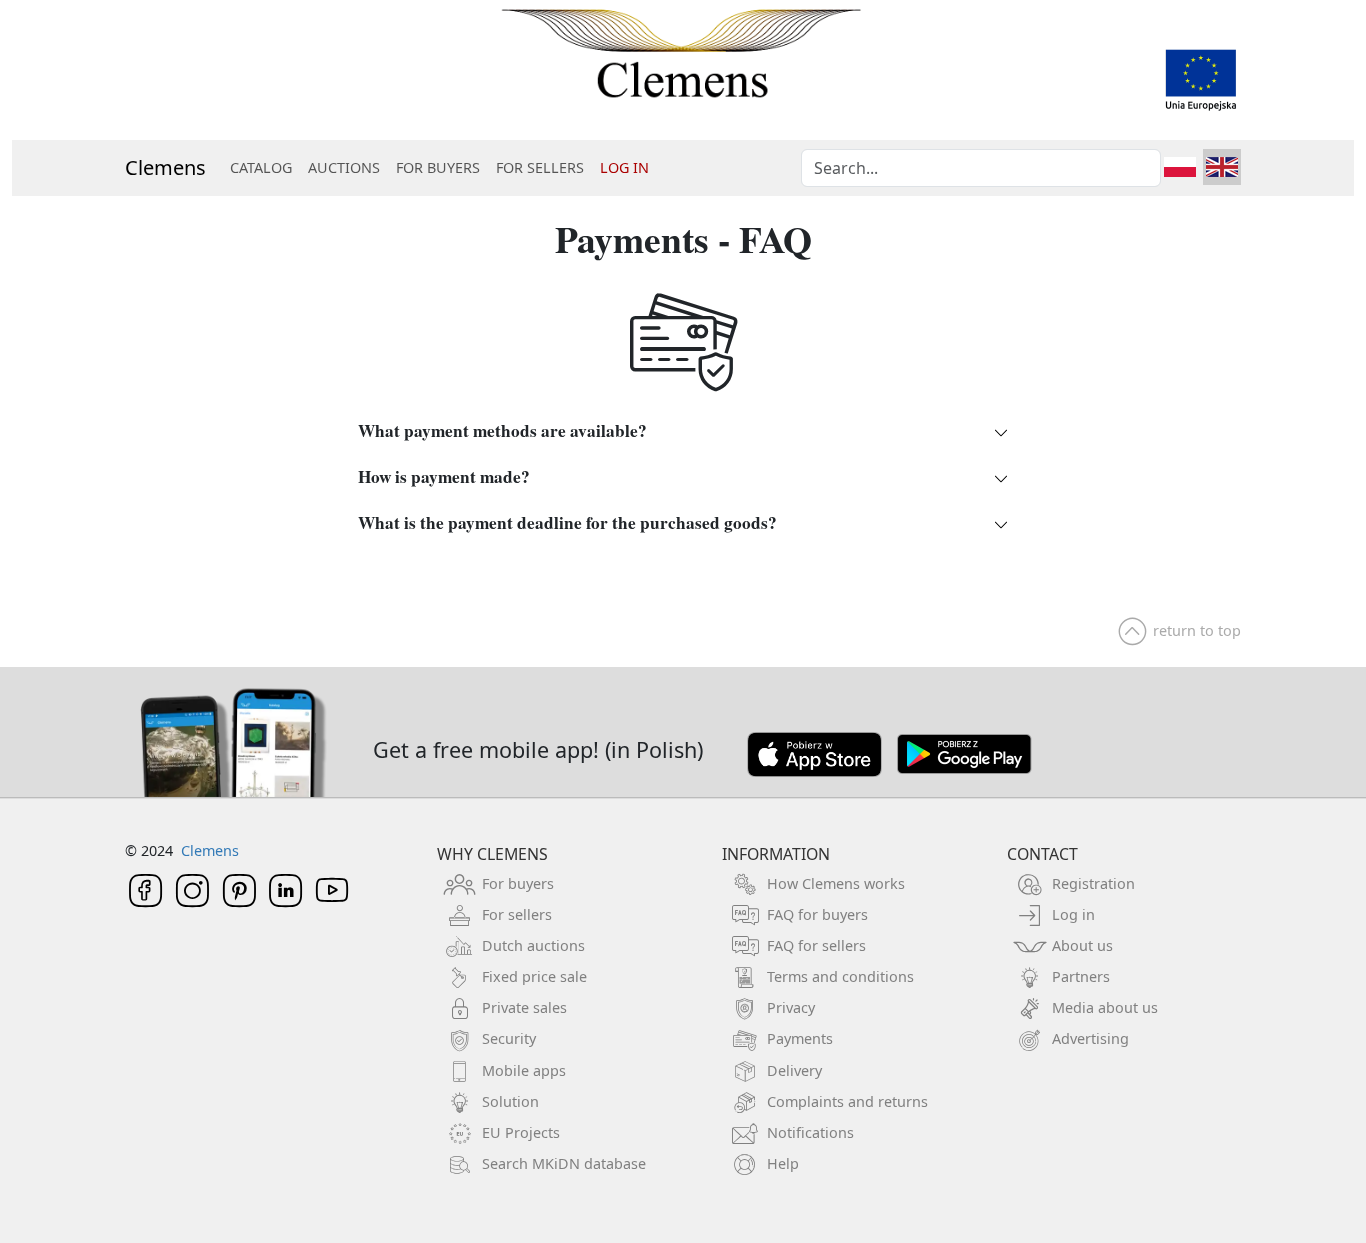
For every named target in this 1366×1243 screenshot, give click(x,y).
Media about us (1105, 1007)
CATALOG (261, 167)
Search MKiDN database (564, 1163)
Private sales (524, 1007)
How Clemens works (836, 883)
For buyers (518, 883)
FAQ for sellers (816, 945)
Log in (1073, 914)
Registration (1093, 883)
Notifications (810, 1132)
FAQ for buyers (817, 914)
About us (1082, 945)
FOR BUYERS (438, 167)
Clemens (165, 167)
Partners (1081, 976)
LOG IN (624, 167)
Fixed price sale (534, 976)
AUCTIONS (344, 167)
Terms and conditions (840, 976)
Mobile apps (524, 1070)
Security (509, 1038)
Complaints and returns (847, 1101)
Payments (800, 1038)
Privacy (791, 1007)
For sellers (517, 914)
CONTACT (1042, 854)
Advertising (1090, 1038)
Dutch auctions (533, 945)
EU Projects (521, 1132)
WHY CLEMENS (492, 854)
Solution (510, 1101)
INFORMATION (776, 854)
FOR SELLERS (540, 167)
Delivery (794, 1070)
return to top (1197, 630)
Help (783, 1163)
